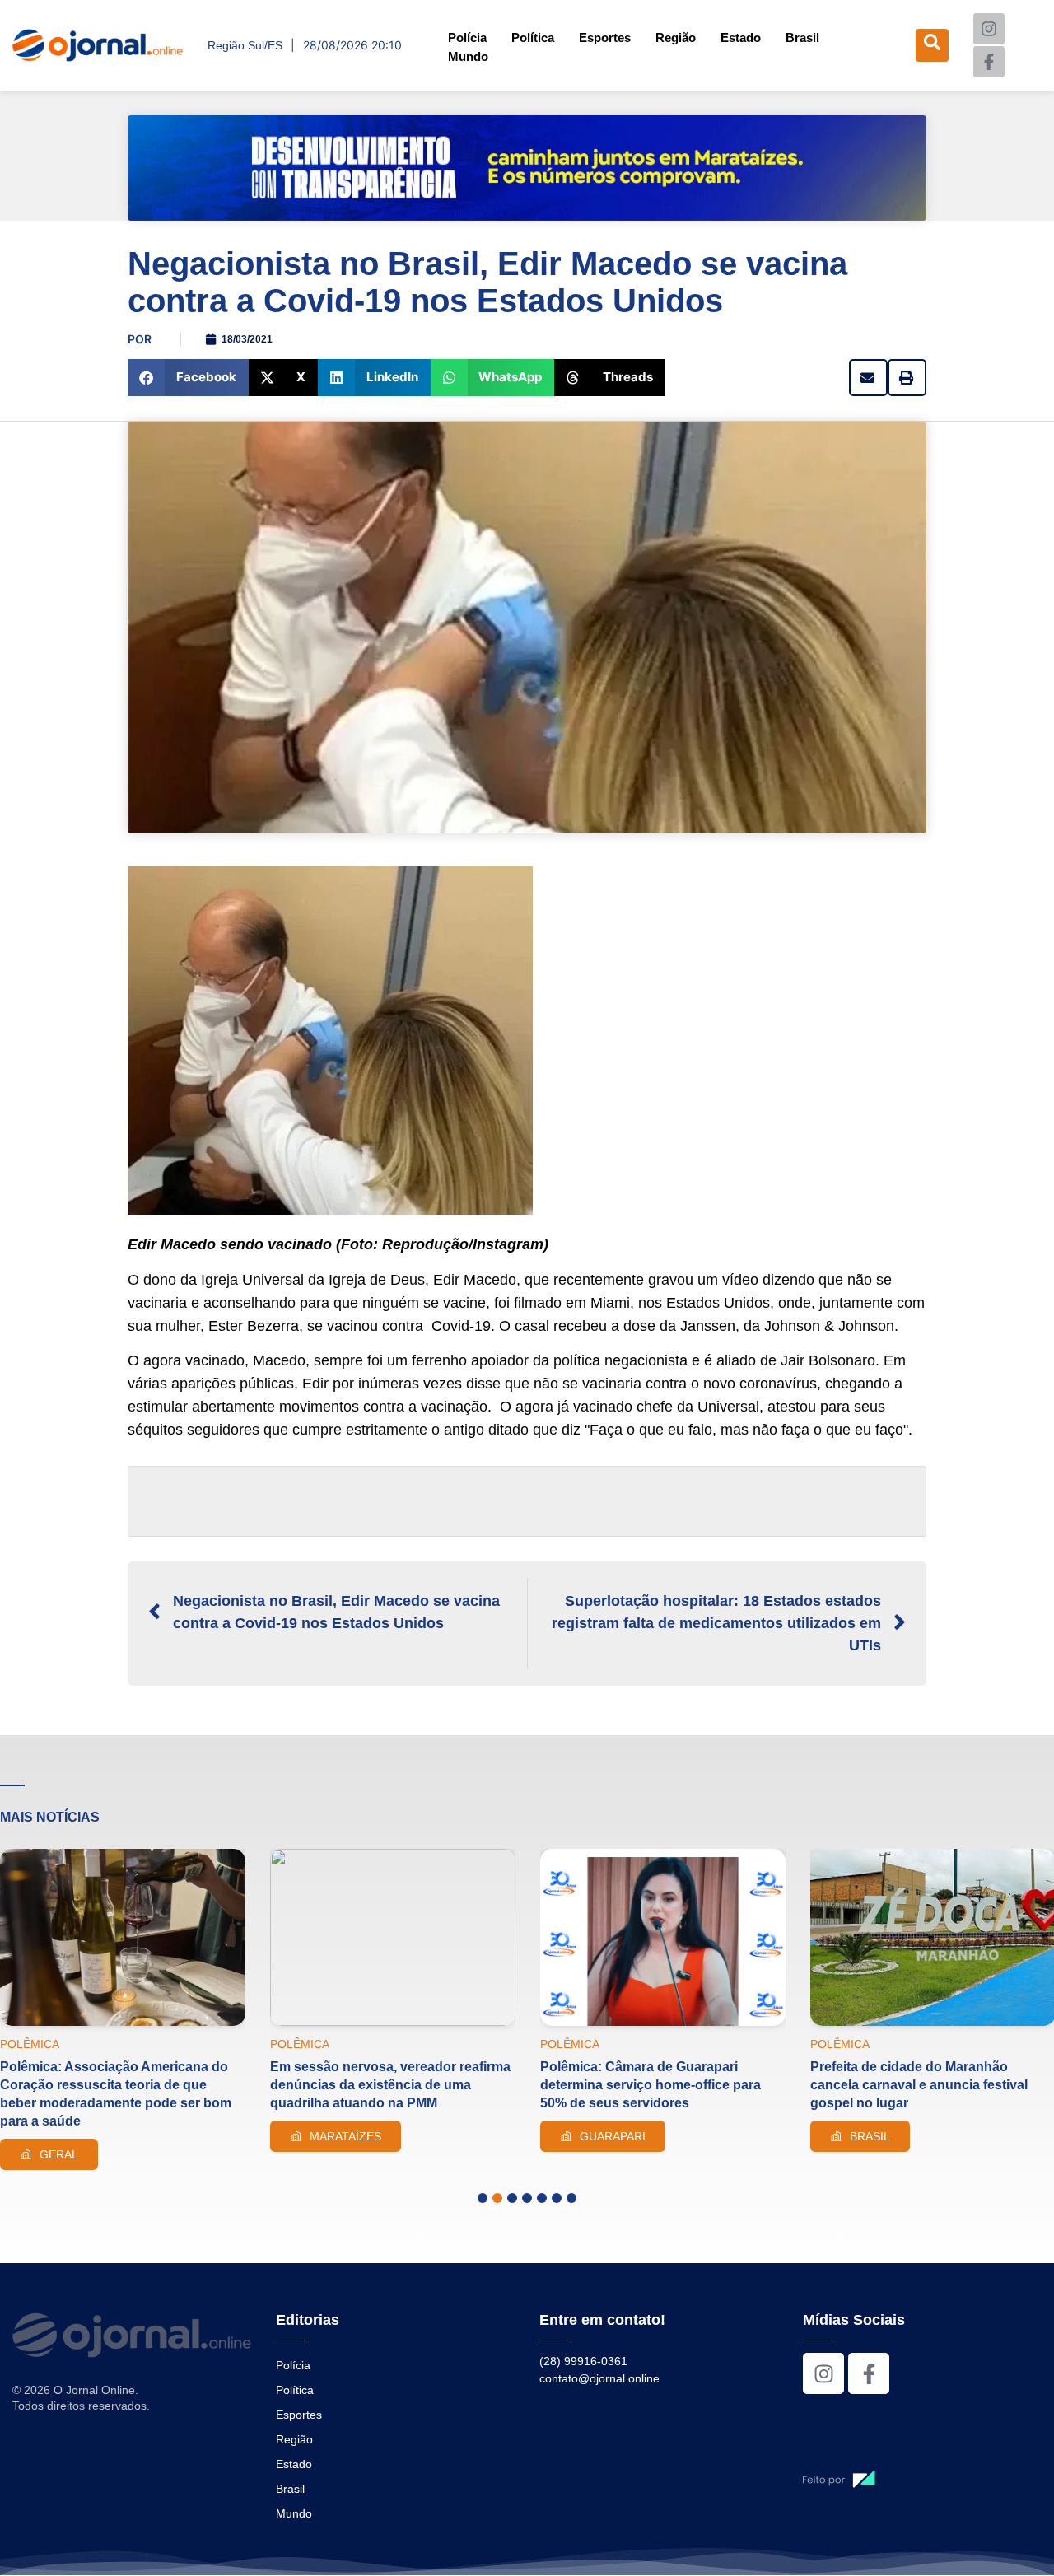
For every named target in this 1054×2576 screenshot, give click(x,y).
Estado (741, 37)
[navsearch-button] (932, 45)
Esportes (605, 37)
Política (533, 37)
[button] (188, 378)
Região (676, 37)
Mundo (468, 56)
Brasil (802, 37)
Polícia (467, 37)
